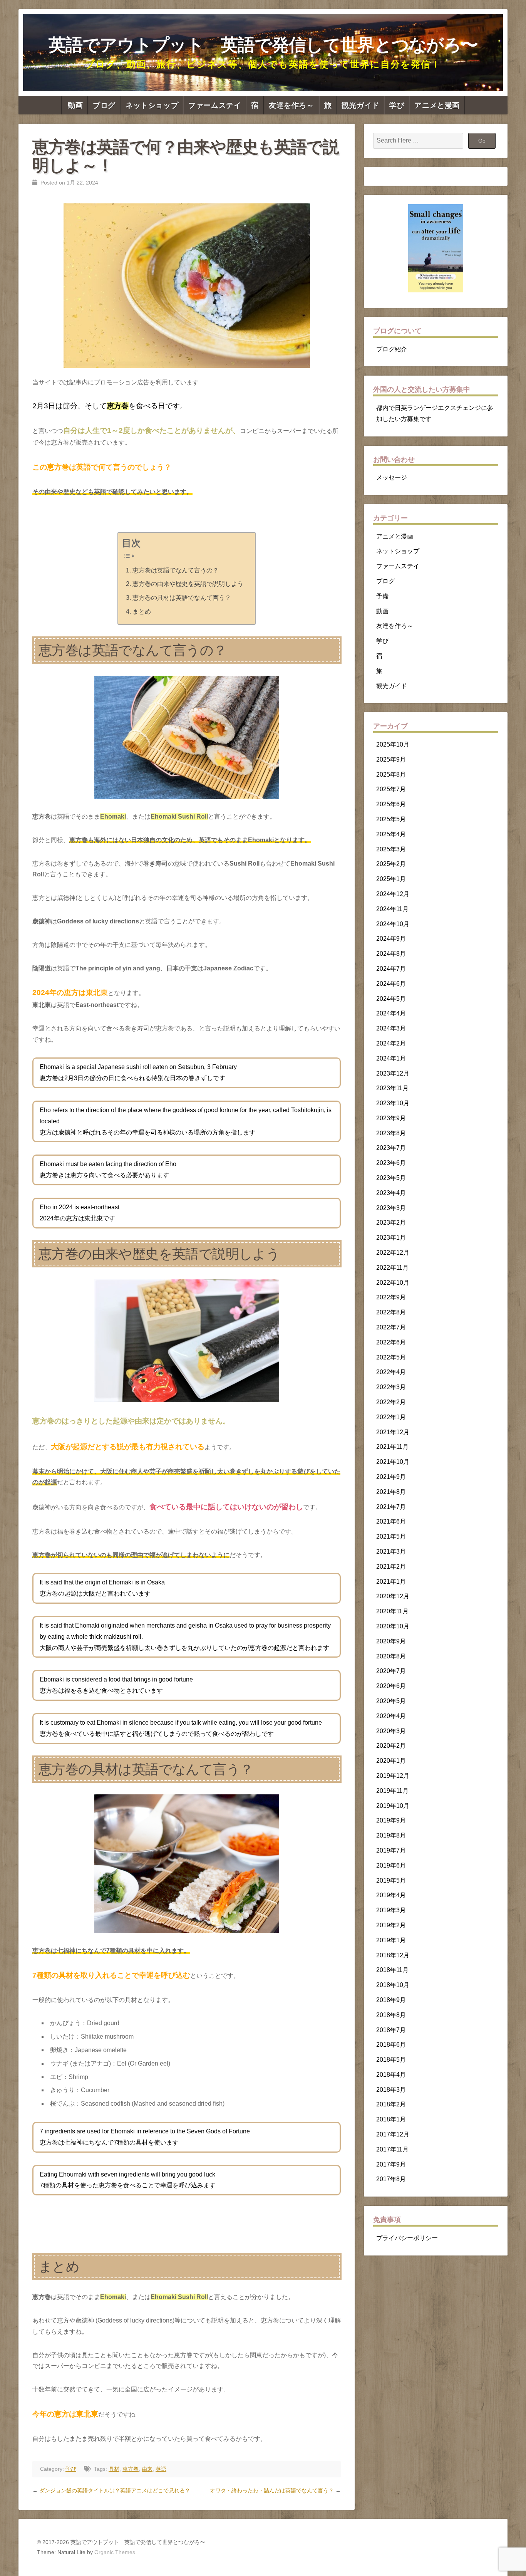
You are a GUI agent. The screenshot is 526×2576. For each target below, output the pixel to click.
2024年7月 (391, 969)
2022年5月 (391, 1357)
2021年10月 (393, 1462)
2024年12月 (393, 894)
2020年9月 (391, 1641)
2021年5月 (391, 1536)
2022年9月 (391, 1297)
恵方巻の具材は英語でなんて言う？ (182, 598)
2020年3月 (391, 1731)
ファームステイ (215, 105)
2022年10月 (393, 1283)
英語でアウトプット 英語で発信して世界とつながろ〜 (263, 45)
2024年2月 (391, 1043)
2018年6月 (391, 2045)
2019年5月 (391, 1880)
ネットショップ (152, 105)
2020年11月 (392, 1611)
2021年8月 (391, 1492)
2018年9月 (391, 2000)
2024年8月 (391, 954)
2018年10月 (393, 1985)
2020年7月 (391, 1671)
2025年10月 (393, 744)
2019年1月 (391, 1940)
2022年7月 (391, 1327)
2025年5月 (391, 819)
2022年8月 (391, 1312)
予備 (382, 596)
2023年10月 (393, 1103)
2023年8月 (391, 1133)
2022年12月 (393, 1253)
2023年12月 (393, 1073)
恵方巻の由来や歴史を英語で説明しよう (188, 584)
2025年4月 (391, 834)
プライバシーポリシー (407, 2238)
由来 (147, 2469)
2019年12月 (393, 1776)
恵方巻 (131, 2469)
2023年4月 (391, 1193)
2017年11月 (392, 2149)
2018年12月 (393, 1955)
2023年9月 (391, 1118)
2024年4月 (391, 1013)
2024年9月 (391, 939)
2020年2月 (391, 1746)
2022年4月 (391, 1372)
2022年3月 (391, 1387)
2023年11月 (392, 1088)
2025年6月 (391, 804)
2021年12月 (393, 1432)
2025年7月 (391, 789)
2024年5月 (391, 999)
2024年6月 (391, 984)
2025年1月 (391, 879)
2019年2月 (391, 1925)
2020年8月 (391, 1656)
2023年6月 (391, 1163)
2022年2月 (391, 1402)
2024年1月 (391, 1058)
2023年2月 (391, 1223)
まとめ (142, 612)
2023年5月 (391, 1178)
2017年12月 (393, 2134)
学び (397, 105)
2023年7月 (391, 1148)
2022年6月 (391, 1342)
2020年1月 (391, 1761)
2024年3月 (391, 1028)
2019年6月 (391, 1865)
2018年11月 (392, 1970)
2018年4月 (391, 2075)
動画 (75, 105)
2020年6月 (391, 1686)
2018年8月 (391, 2015)
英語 (161, 2469)
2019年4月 (391, 1895)
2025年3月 (391, 849)
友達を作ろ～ (291, 105)
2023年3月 (391, 1208)
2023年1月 (391, 1238)
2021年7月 (391, 1507)
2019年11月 (392, 1791)
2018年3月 (391, 2090)
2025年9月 (391, 759)
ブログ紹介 (392, 349)
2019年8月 (391, 1835)
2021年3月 (391, 1551)
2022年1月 (391, 1417)
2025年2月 (391, 864)
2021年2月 (391, 1567)
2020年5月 (391, 1701)
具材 (114, 2469)
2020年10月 (393, 1626)
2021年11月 (392, 1447)
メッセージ (392, 477)
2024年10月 (393, 924)
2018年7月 (391, 2030)
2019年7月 (391, 1850)
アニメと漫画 (437, 105)
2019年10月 (393, 1806)
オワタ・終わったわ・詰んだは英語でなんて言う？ (272, 2490)
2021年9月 (391, 1477)
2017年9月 (391, 2164)
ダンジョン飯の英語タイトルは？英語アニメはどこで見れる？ (115, 2490)
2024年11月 (392, 909)
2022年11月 (392, 1268)
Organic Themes (115, 2552)
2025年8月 (391, 774)
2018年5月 (391, 2060)
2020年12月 (393, 1596)
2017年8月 (391, 2179)
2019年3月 (391, 1910)
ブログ (104, 105)
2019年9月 (391, 1820)
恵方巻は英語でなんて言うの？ (175, 570)
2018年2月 (391, 2104)
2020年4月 (391, 1716)
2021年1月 (391, 1582)
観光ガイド (360, 105)
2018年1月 (391, 2119)
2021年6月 (391, 1521)
